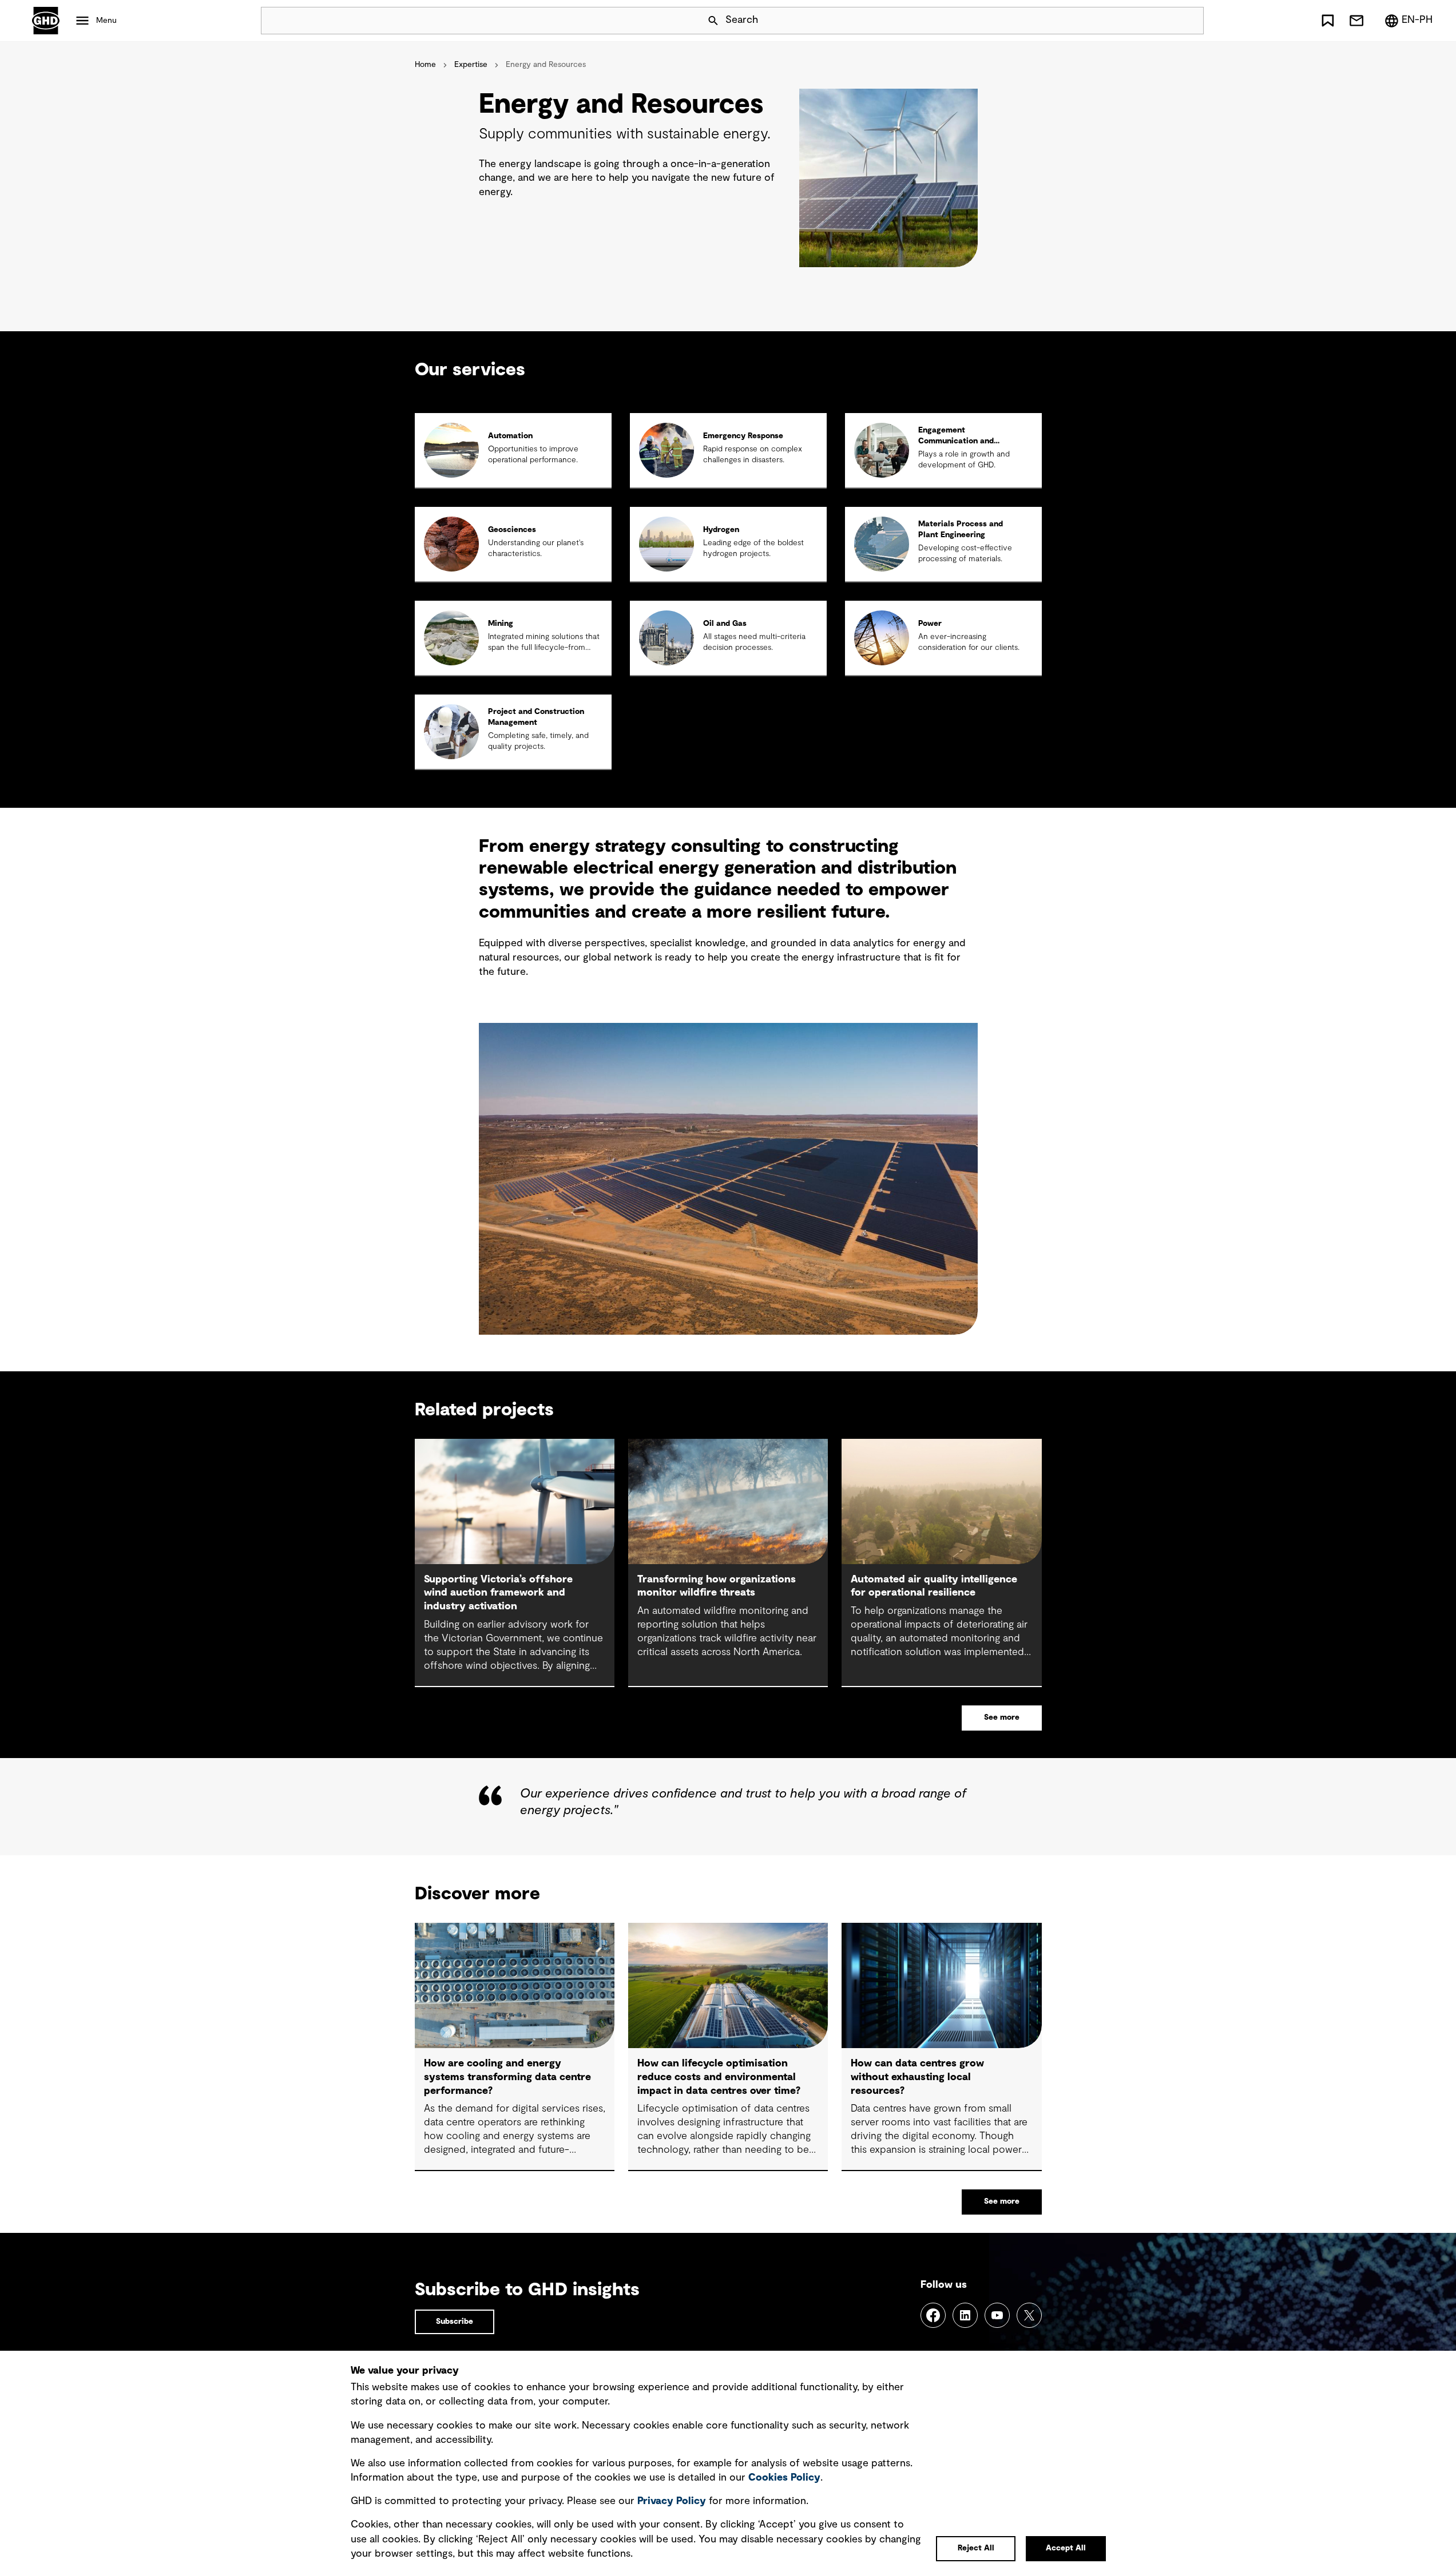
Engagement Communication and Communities (956, 441)
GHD (46, 21)
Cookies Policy (784, 2478)
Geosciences (512, 530)
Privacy (672, 2501)
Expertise (471, 65)
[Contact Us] (1356, 21)
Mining (501, 624)
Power (930, 624)
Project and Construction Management (536, 717)
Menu (106, 21)
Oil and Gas (725, 624)
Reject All (976, 2548)
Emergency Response (743, 436)
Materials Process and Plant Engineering (961, 529)
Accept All (1066, 2548)
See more (1002, 1717)
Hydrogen (721, 530)
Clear (1163, 21)
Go (1190, 21)
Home (425, 65)
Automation (510, 436)
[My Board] (1328, 21)
